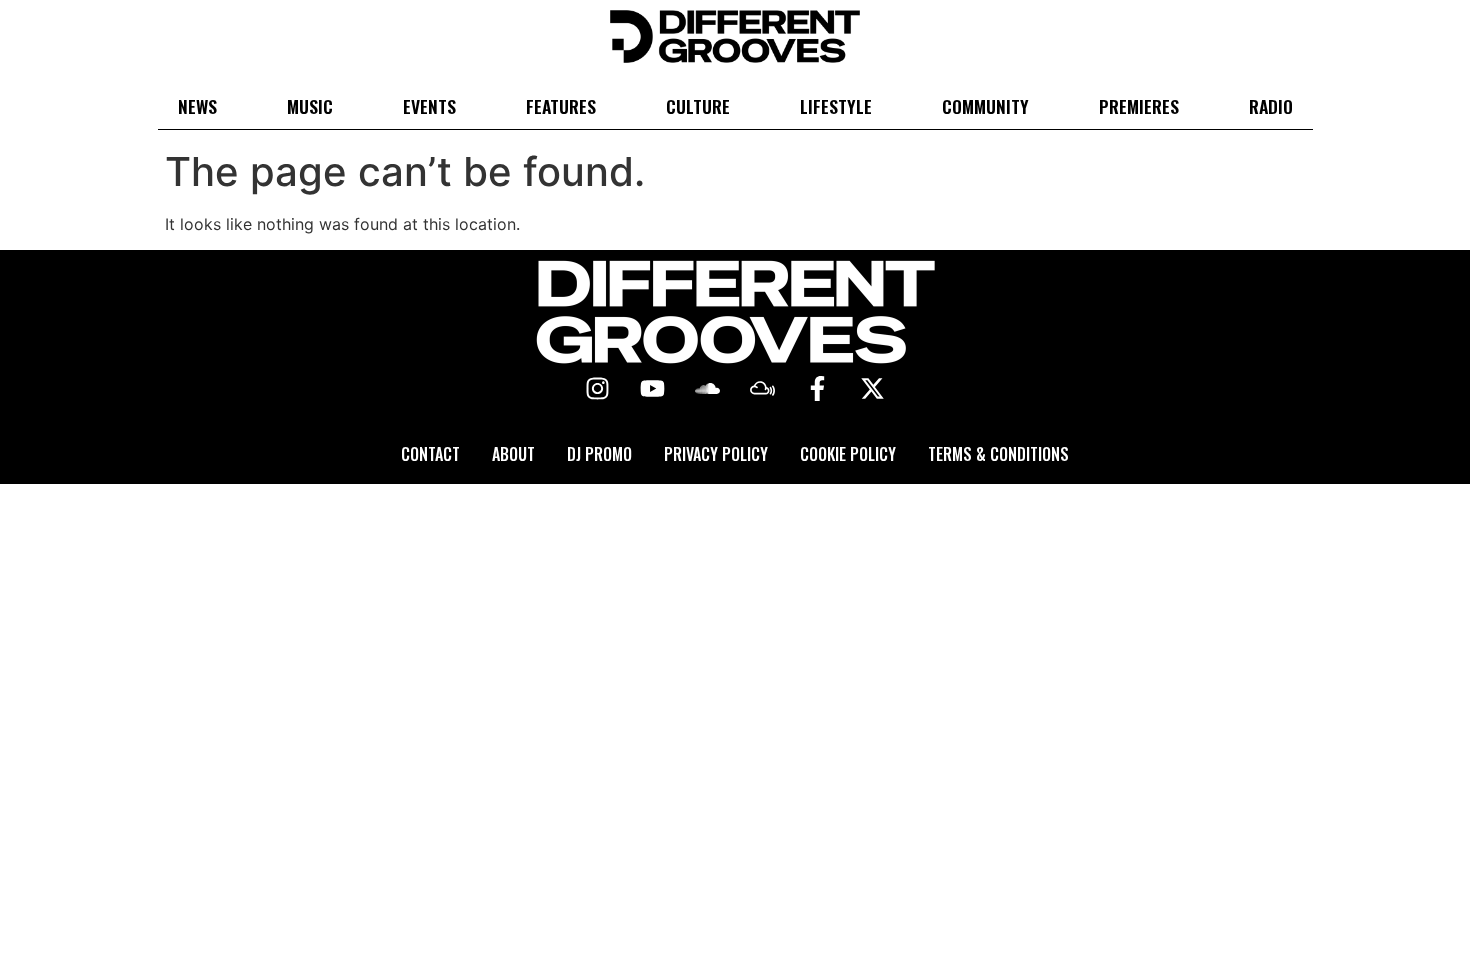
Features (561, 106)
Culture (698, 106)
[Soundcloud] (708, 389)
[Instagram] (598, 389)
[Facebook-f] (818, 389)
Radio (1271, 106)
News (197, 106)
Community (985, 106)
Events (429, 106)
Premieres (1139, 106)
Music (310, 106)
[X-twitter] (873, 389)
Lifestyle (836, 106)
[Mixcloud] (763, 389)
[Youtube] (653, 389)
